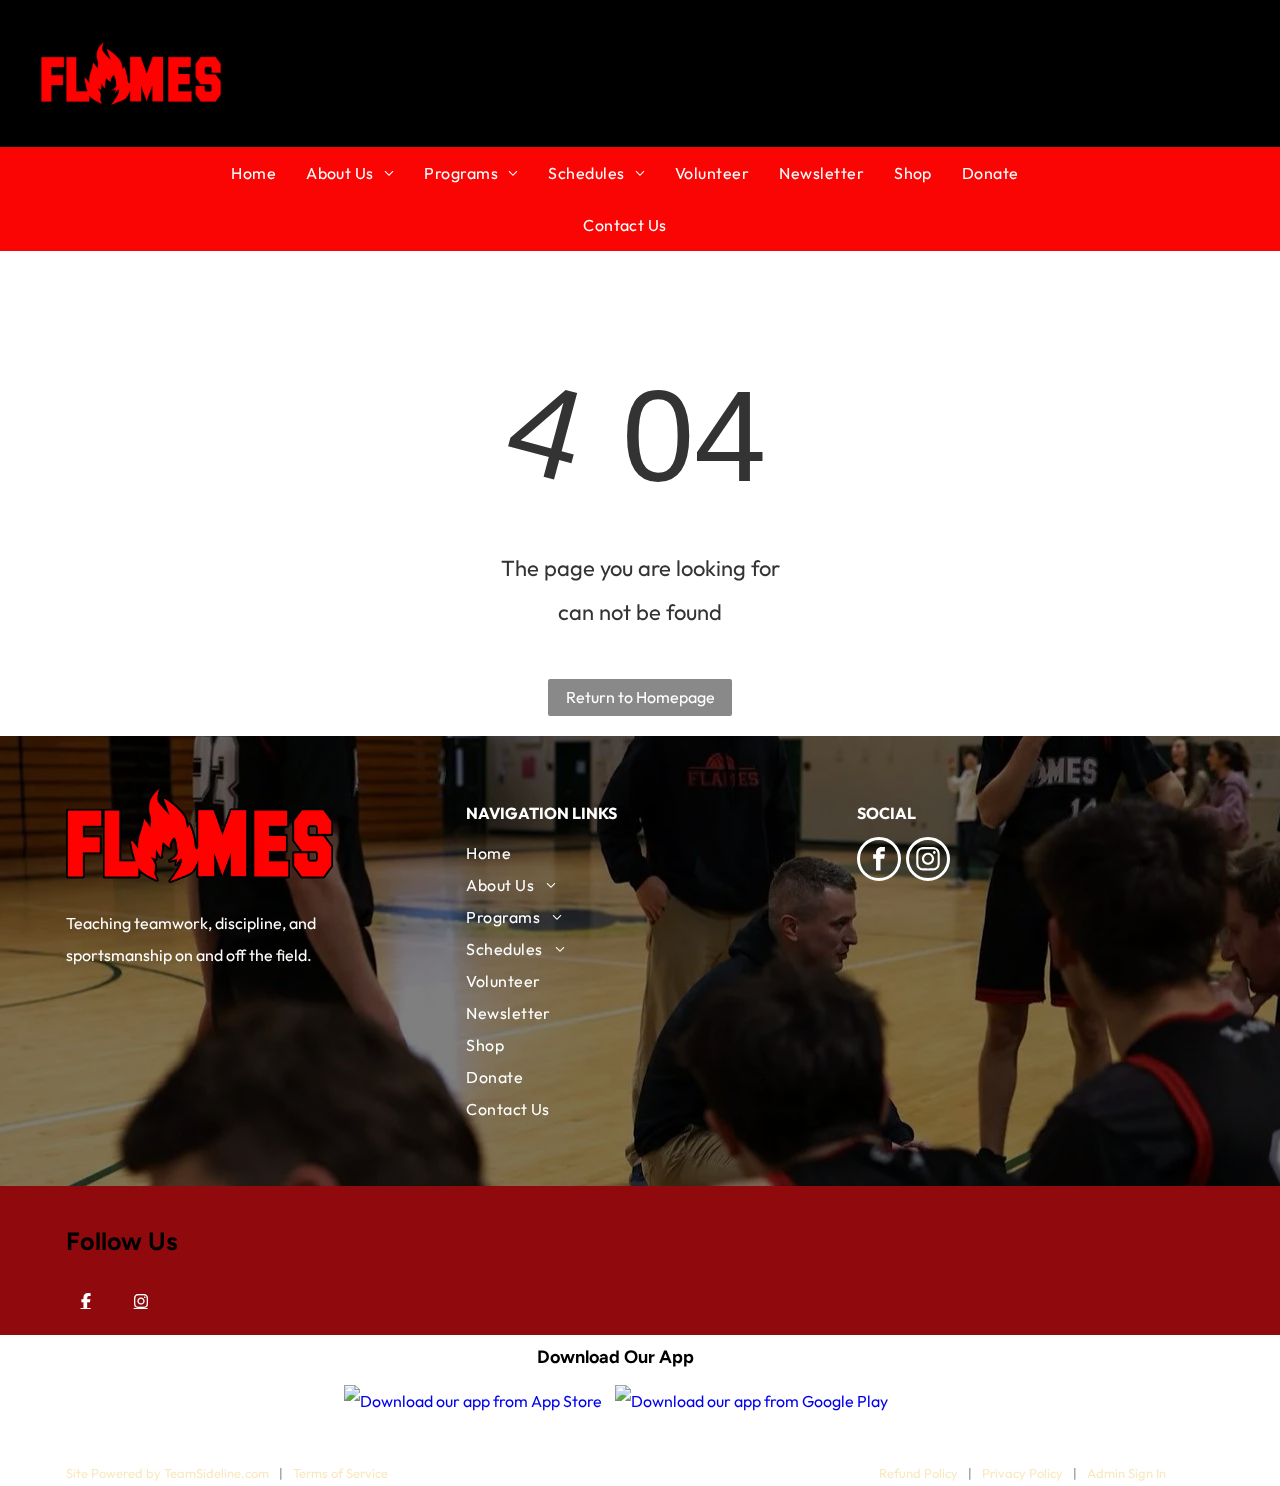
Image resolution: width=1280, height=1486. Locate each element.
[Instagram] (141, 1301)
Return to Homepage (640, 697)
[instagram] (928, 861)
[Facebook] (86, 1301)
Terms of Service (340, 1473)
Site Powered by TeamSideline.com (167, 1473)
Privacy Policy (1022, 1473)
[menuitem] (268, 173)
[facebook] (879, 861)
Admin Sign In (1126, 1473)
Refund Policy (918, 1473)
